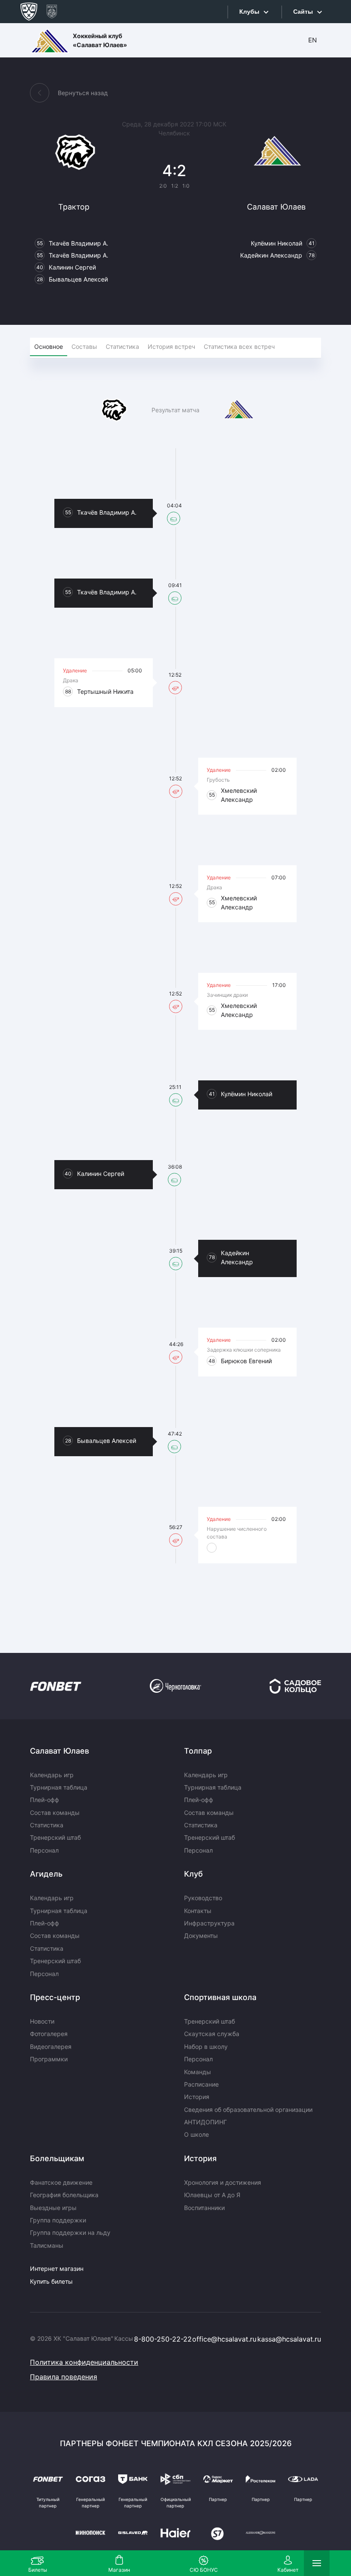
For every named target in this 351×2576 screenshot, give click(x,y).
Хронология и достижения (223, 2182)
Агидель (46, 1874)
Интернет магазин (57, 2269)
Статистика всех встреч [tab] (239, 346)
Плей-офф (45, 1800)
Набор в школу (206, 2047)
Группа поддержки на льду (70, 2233)
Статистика (47, 1825)
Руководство (203, 1898)
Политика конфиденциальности (84, 2362)
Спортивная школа (220, 1997)
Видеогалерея (51, 2047)
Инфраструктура (209, 1923)
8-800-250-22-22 (163, 2339)
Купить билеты (51, 2281)
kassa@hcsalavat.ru (289, 2339)
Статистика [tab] (122, 346)
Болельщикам (57, 2158)
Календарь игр (52, 1775)
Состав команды (55, 1813)
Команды (198, 2072)
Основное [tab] (49, 346)
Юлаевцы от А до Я (212, 2195)
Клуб (193, 1874)
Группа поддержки (58, 2220)
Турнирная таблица (59, 1787)
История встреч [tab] (171, 346)
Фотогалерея (49, 2034)
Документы (201, 1936)
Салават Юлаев (59, 1751)
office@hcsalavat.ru (224, 2339)
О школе (196, 2134)
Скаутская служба (212, 2034)
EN (312, 40)
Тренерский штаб (55, 1837)
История (197, 2097)
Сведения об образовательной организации (248, 2110)
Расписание (201, 2084)
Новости (42, 2021)
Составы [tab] (84, 346)
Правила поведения (64, 2377)
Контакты (198, 1911)
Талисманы (47, 2245)
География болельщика (64, 2195)
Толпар (198, 1751)
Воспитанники (204, 2208)
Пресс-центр (55, 1997)
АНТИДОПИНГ (205, 2122)
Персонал (44, 1850)
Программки (49, 2059)
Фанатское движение (61, 2182)
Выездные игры (53, 2208)
